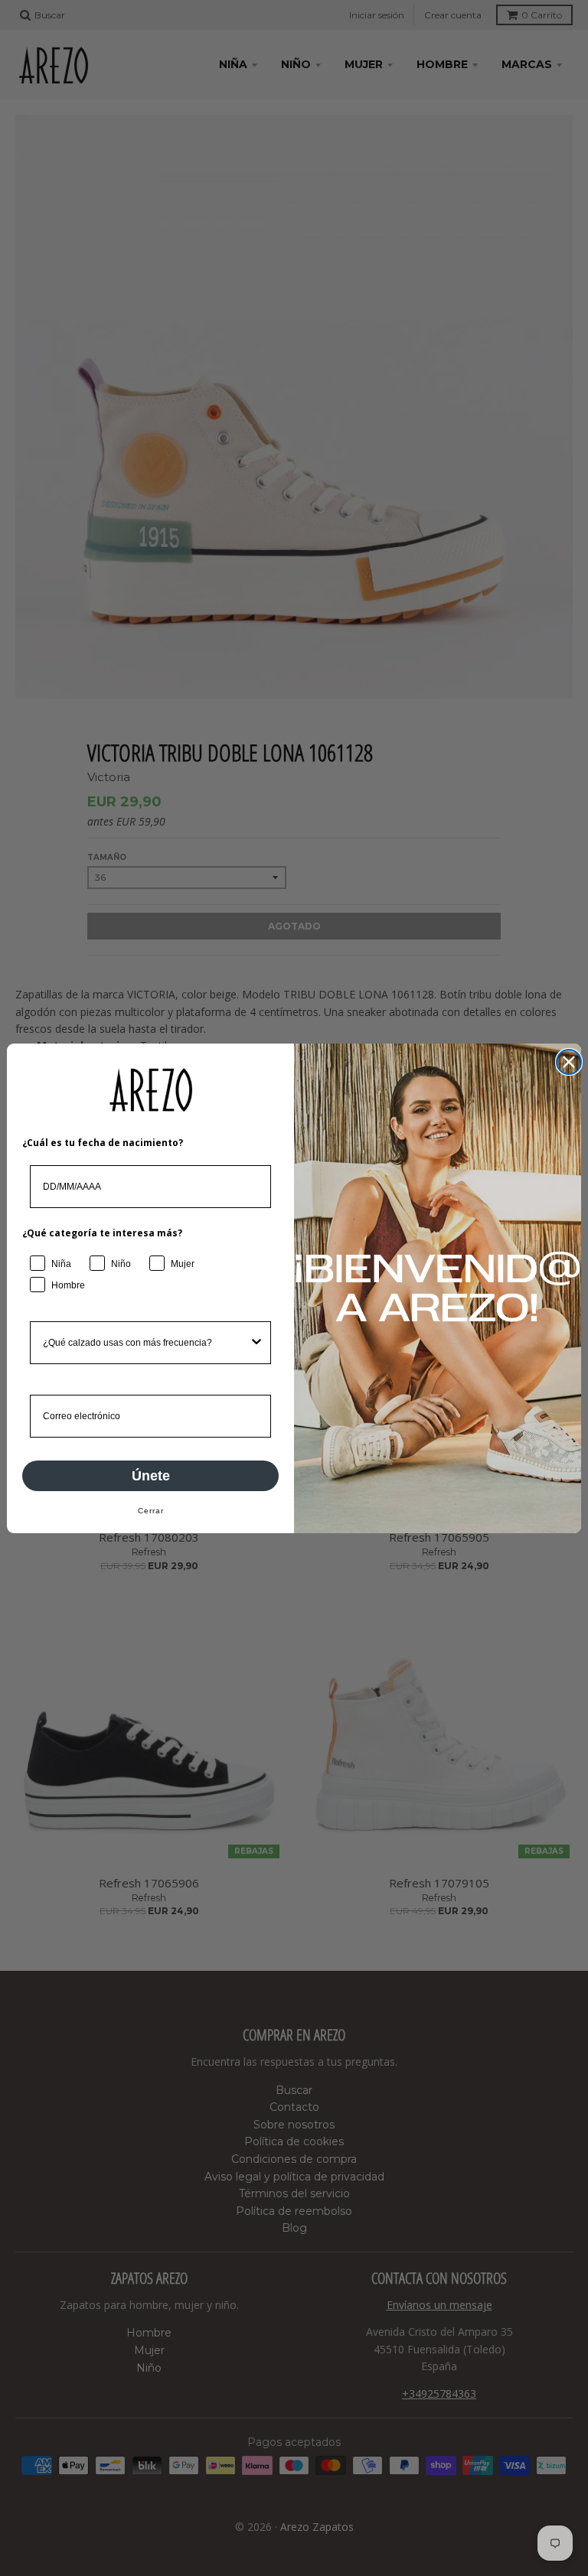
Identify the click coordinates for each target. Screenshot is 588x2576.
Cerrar (151, 1511)
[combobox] (146, 1343)
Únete (151, 1476)
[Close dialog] (569, 1062)
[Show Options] (256, 1343)
